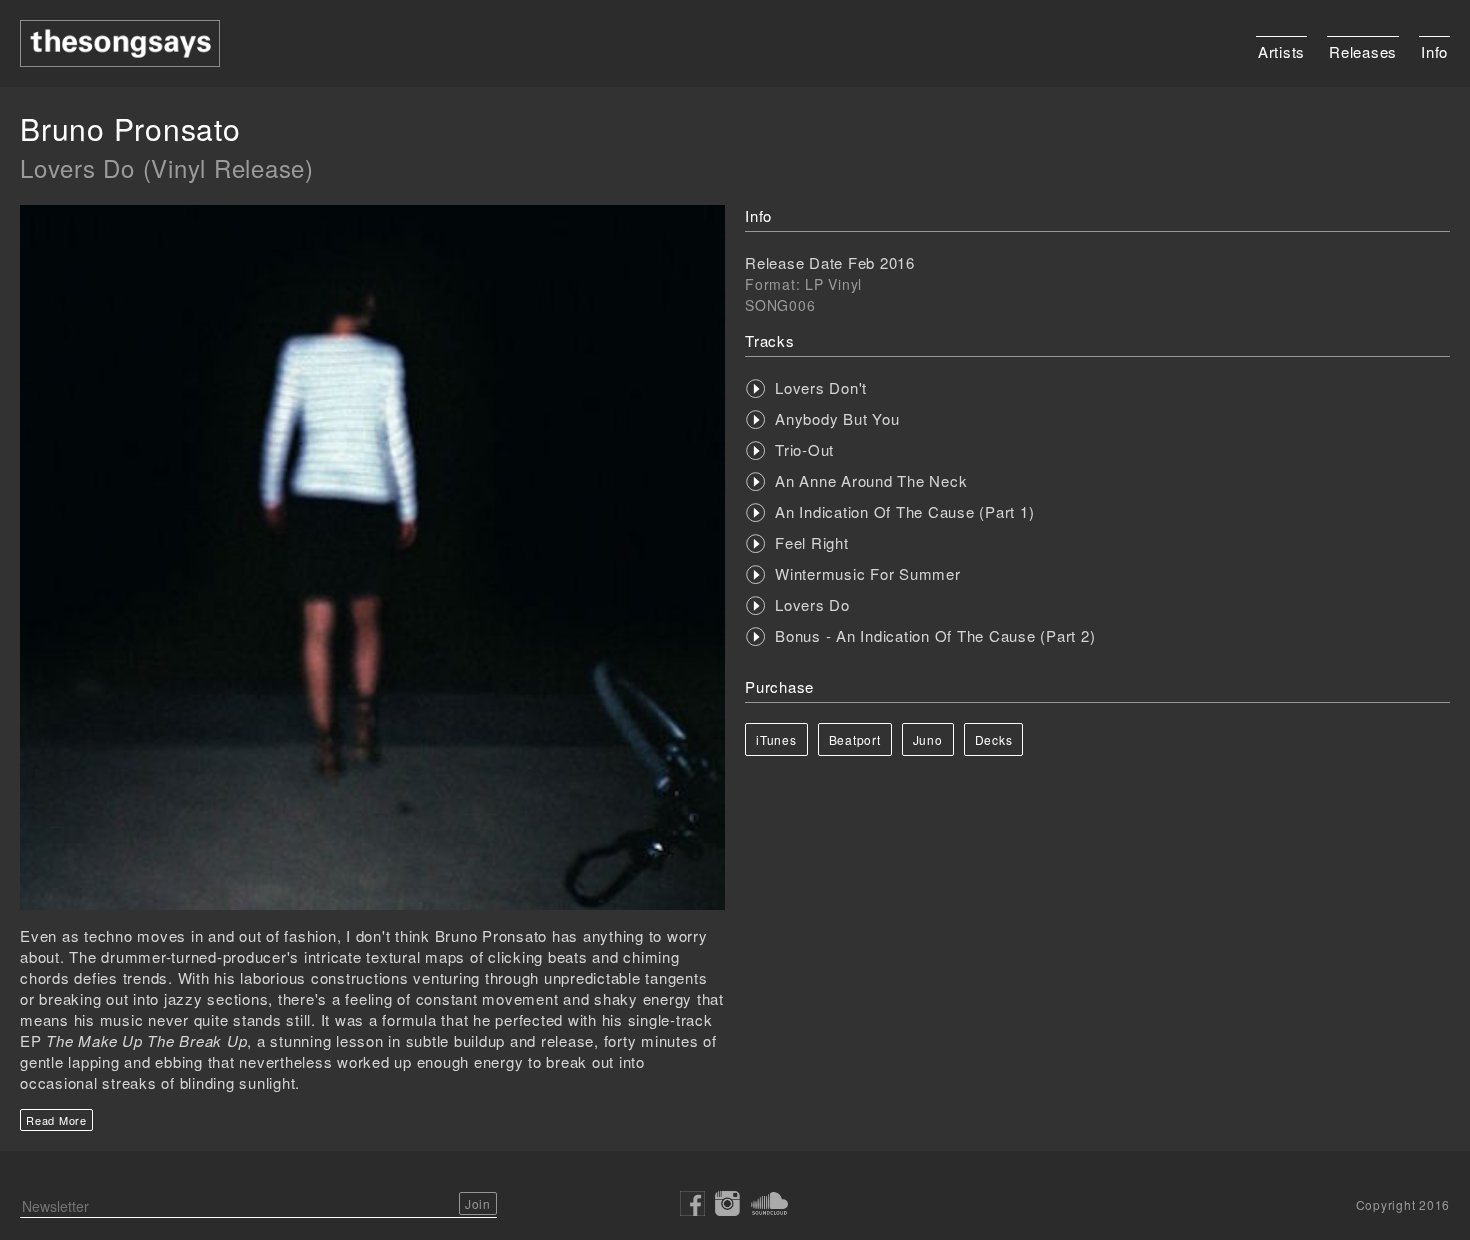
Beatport (855, 739)
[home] (120, 43)
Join (477, 1203)
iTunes (776, 739)
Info (1434, 51)
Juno (928, 739)
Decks (994, 739)
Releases (1363, 51)
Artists (1281, 51)
